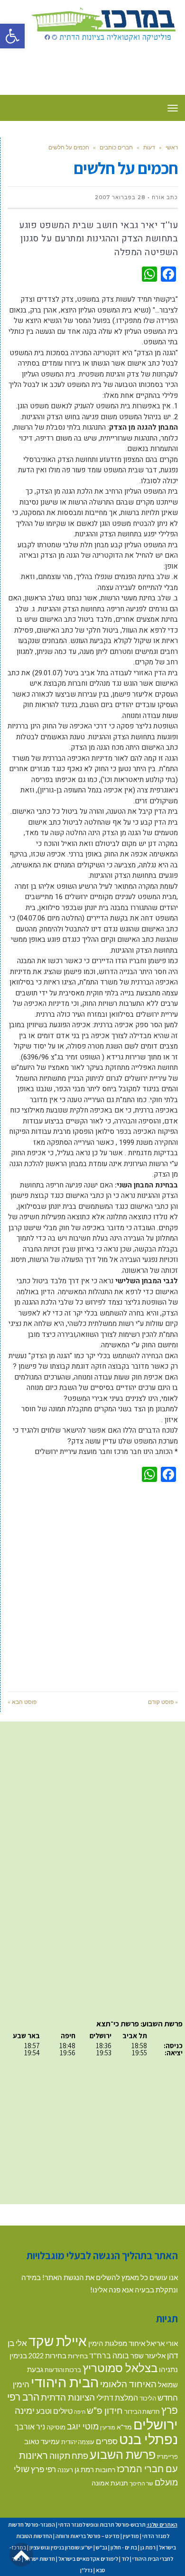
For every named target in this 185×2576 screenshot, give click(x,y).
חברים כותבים (116, 147)
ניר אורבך (30, 2426)
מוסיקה (56, 2427)
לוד (125, 2559)
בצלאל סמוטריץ (120, 2368)
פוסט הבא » (22, 1702)
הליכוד (148, 2398)
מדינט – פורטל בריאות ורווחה (88, 2536)
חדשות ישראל (40, 2559)
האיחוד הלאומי (128, 2384)
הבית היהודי (65, 2382)
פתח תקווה (69, 2456)
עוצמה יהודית (78, 2442)
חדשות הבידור (142, 2411)
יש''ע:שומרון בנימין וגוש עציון (61, 2547)
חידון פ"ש (105, 2410)
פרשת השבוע (123, 2454)
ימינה (25, 2410)
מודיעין (108, 2427)
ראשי (172, 147)
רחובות (105, 2470)
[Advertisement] (92, 1585)
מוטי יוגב (83, 2426)
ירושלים (156, 2424)
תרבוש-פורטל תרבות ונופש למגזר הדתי (102, 2525)
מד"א (124, 2427)
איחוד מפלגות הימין (117, 2343)
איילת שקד (58, 2341)
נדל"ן (86, 2570)
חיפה (80, 2412)
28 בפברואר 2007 (120, 197)
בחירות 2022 (47, 2356)
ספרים (107, 2441)
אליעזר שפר (148, 2355)
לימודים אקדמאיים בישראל (88, 2559)
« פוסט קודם (163, 1702)
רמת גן (84, 2469)
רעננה (65, 2470)
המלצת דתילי (117, 2397)
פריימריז (167, 2456)
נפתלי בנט (148, 2439)
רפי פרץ (43, 2469)
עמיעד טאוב (42, 2442)
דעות (149, 147)
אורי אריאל (162, 2343)
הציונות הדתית (68, 2397)
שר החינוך (141, 2483)
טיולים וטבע (54, 2411)
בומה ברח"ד (109, 2355)
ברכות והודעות (63, 2370)
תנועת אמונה (110, 2483)
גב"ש (102, 2547)
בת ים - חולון (124, 2547)
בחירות (78, 2356)
